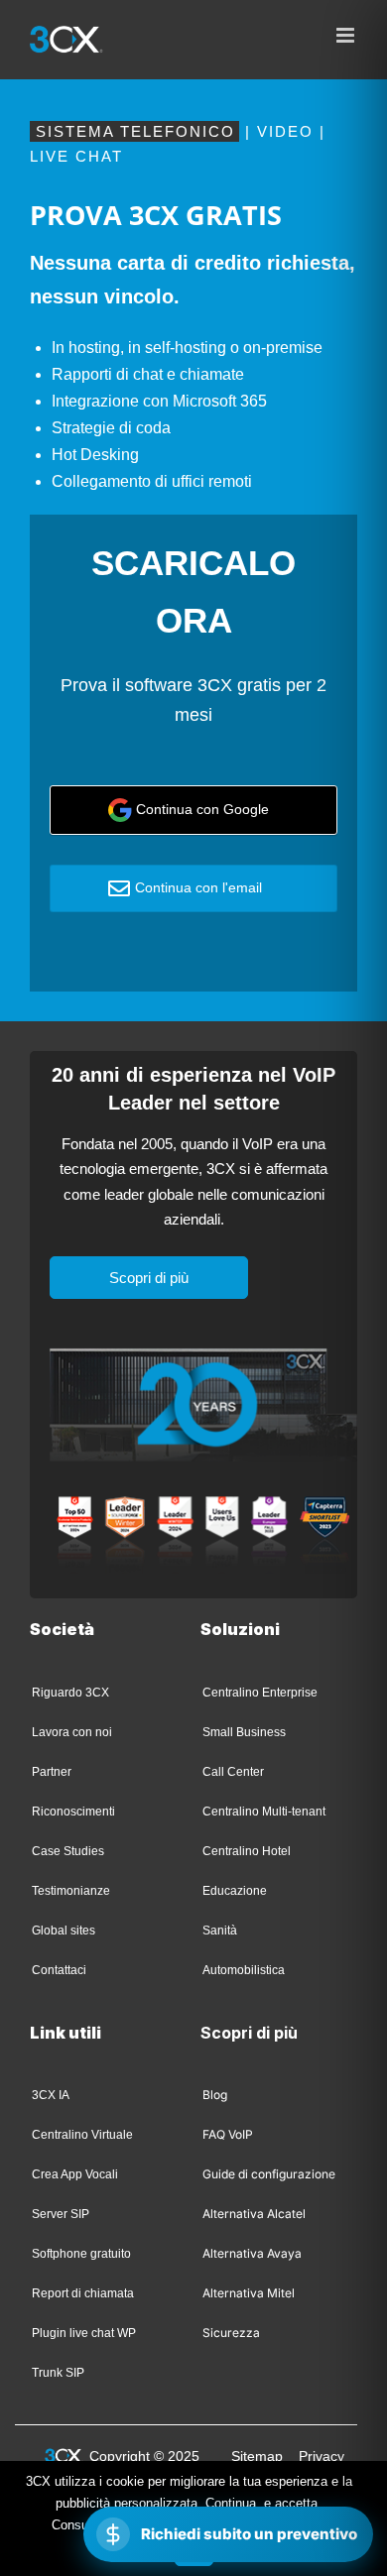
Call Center (233, 1772)
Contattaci (59, 1970)
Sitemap (257, 2456)
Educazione (235, 1891)
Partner (52, 1772)
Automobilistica (244, 1970)
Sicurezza (231, 2333)
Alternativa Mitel (249, 2293)
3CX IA (51, 2095)
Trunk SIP (58, 2373)
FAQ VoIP (228, 2134)
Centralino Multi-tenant (264, 1812)
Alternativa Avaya (252, 2253)
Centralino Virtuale (82, 2135)
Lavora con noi (72, 1732)
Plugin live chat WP (84, 2333)
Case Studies (68, 1851)
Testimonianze (71, 1891)
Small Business (244, 1732)
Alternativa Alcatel (254, 2214)
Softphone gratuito (81, 2254)
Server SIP (61, 2214)
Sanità (220, 1931)
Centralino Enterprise (260, 1693)
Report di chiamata (83, 2293)
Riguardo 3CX (70, 1693)
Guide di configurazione (269, 2174)
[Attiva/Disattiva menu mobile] (347, 35)
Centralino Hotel (247, 1851)
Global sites (64, 1931)
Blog (215, 2095)
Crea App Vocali (75, 2174)
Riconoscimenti (73, 1812)
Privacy (322, 2456)
